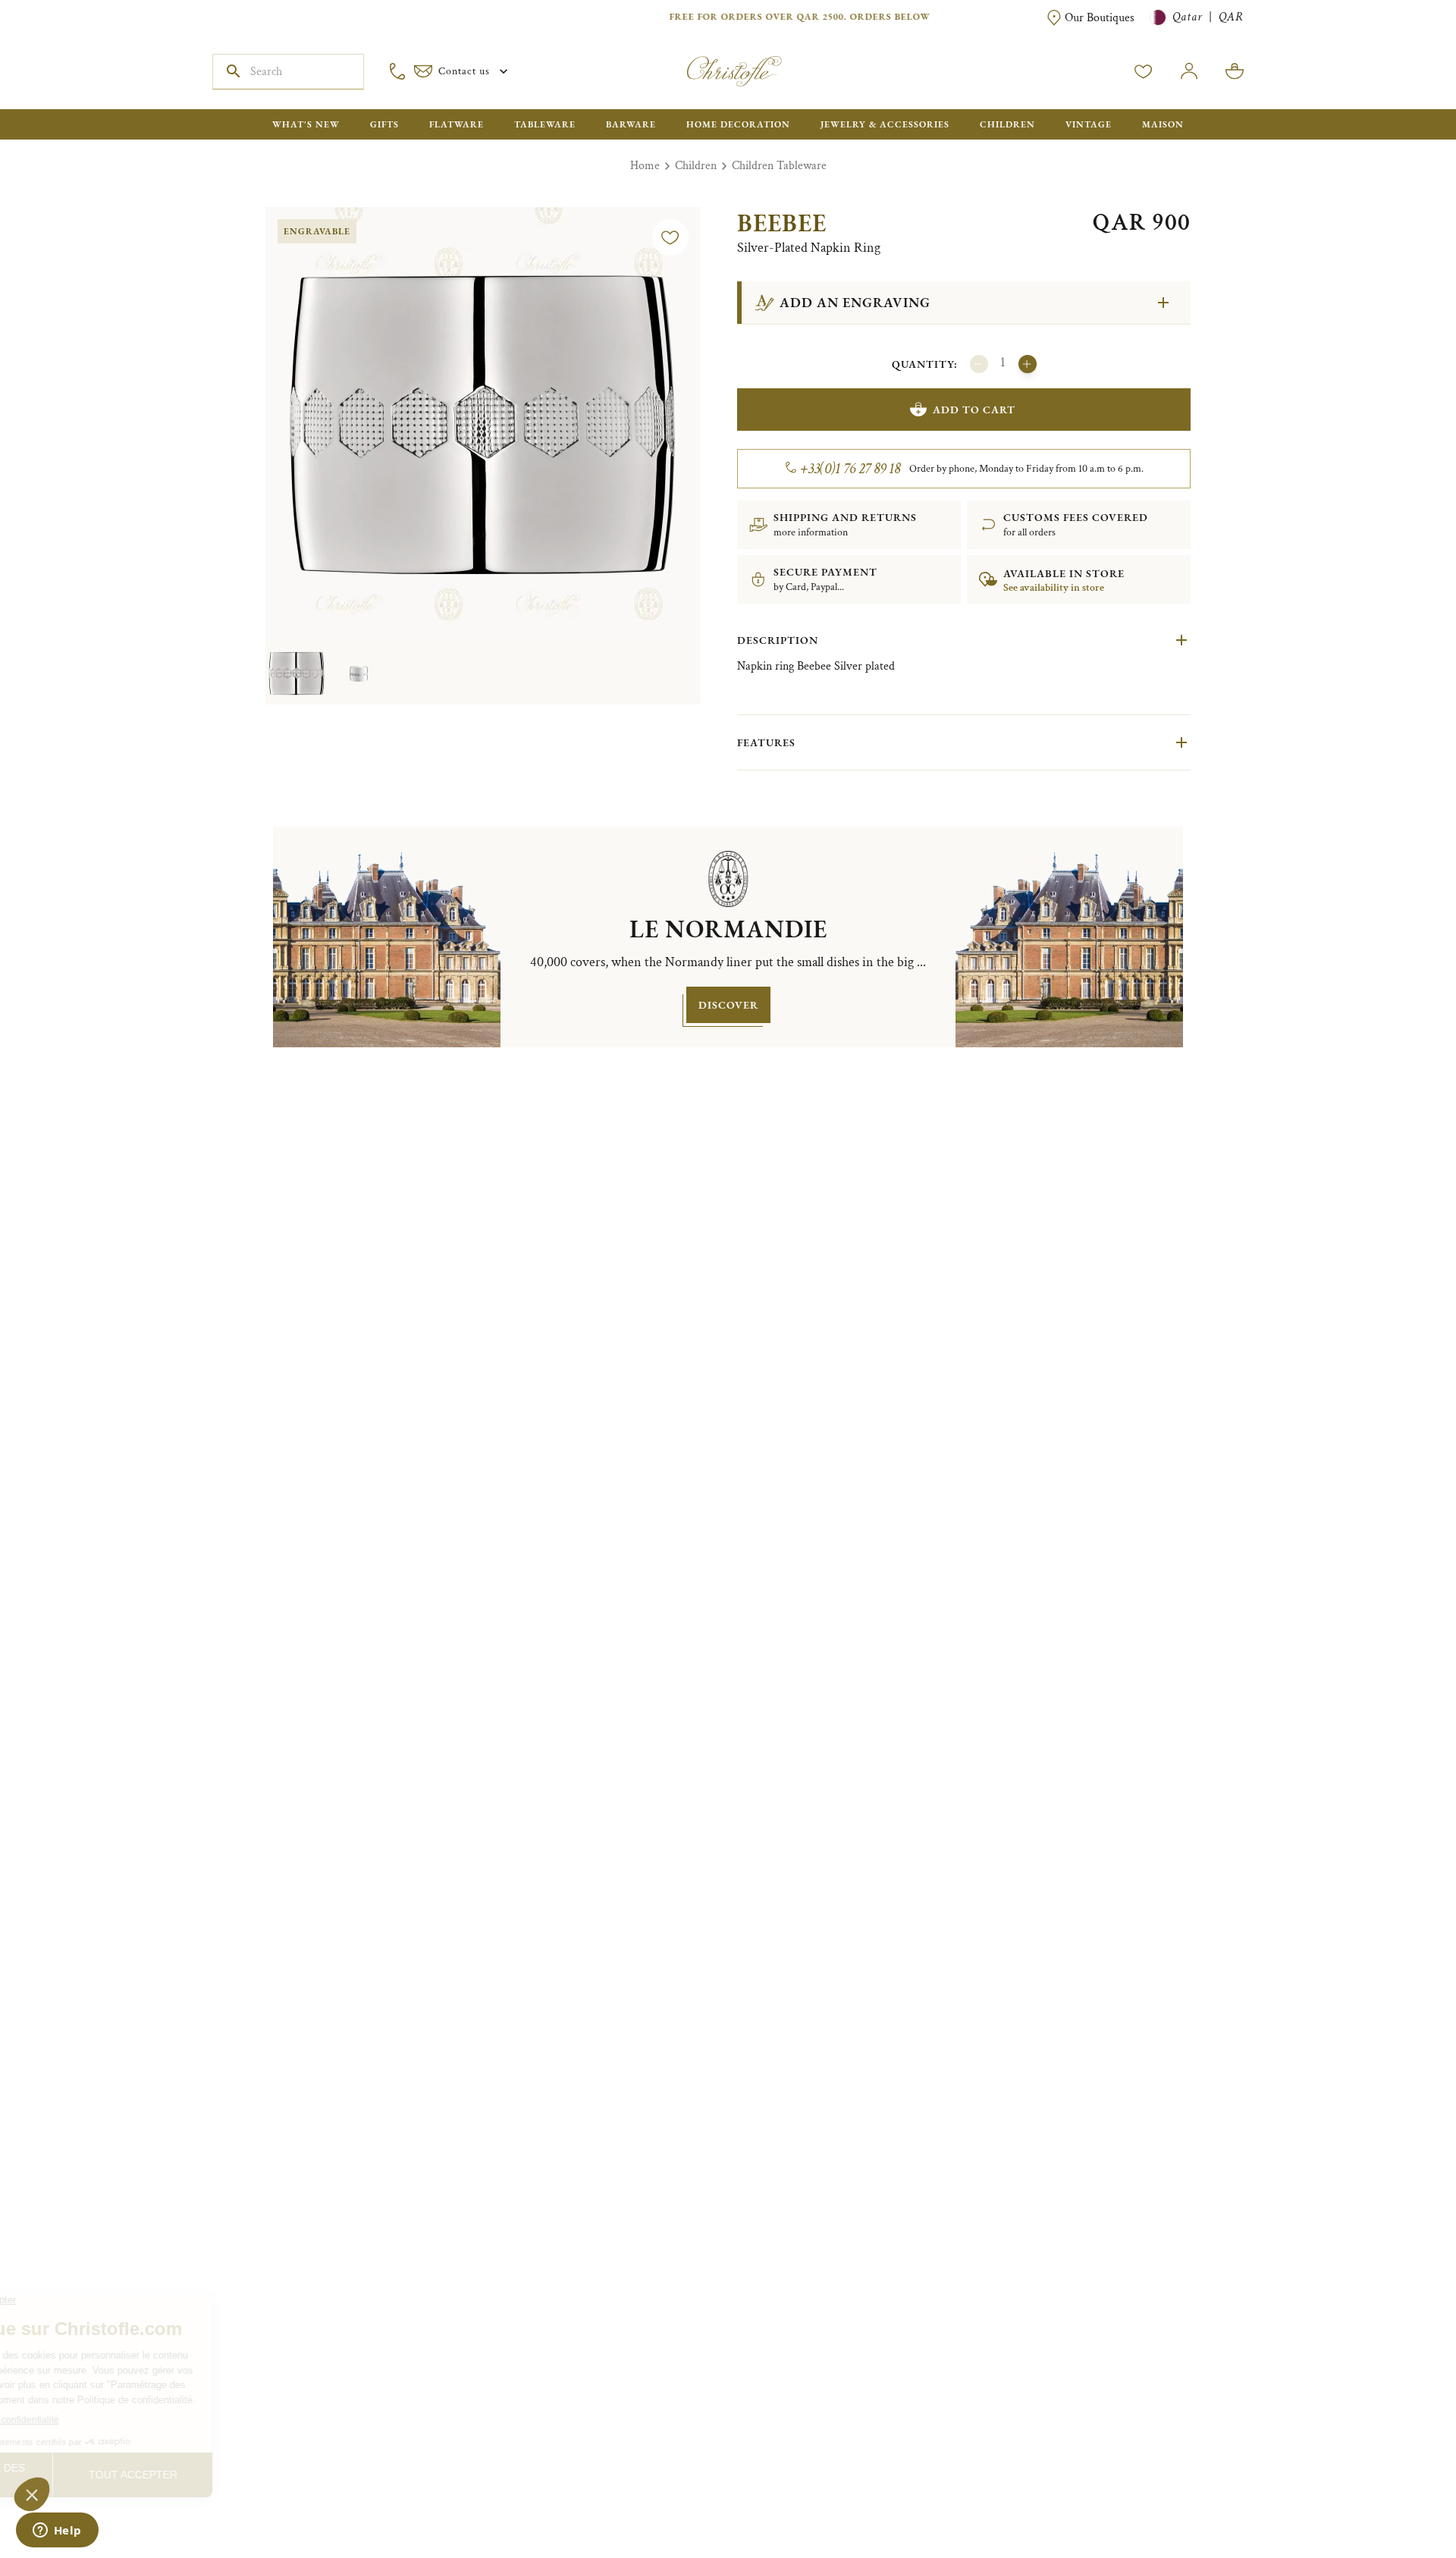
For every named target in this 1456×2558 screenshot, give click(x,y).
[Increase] (1028, 364)
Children (696, 166)
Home (645, 166)
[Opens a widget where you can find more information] (57, 2531)
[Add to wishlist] (670, 237)
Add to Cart (974, 410)
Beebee (782, 223)
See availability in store (1054, 588)
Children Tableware (779, 166)
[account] (1144, 71)
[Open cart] (1235, 71)
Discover (728, 1005)
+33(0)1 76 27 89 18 (850, 469)
